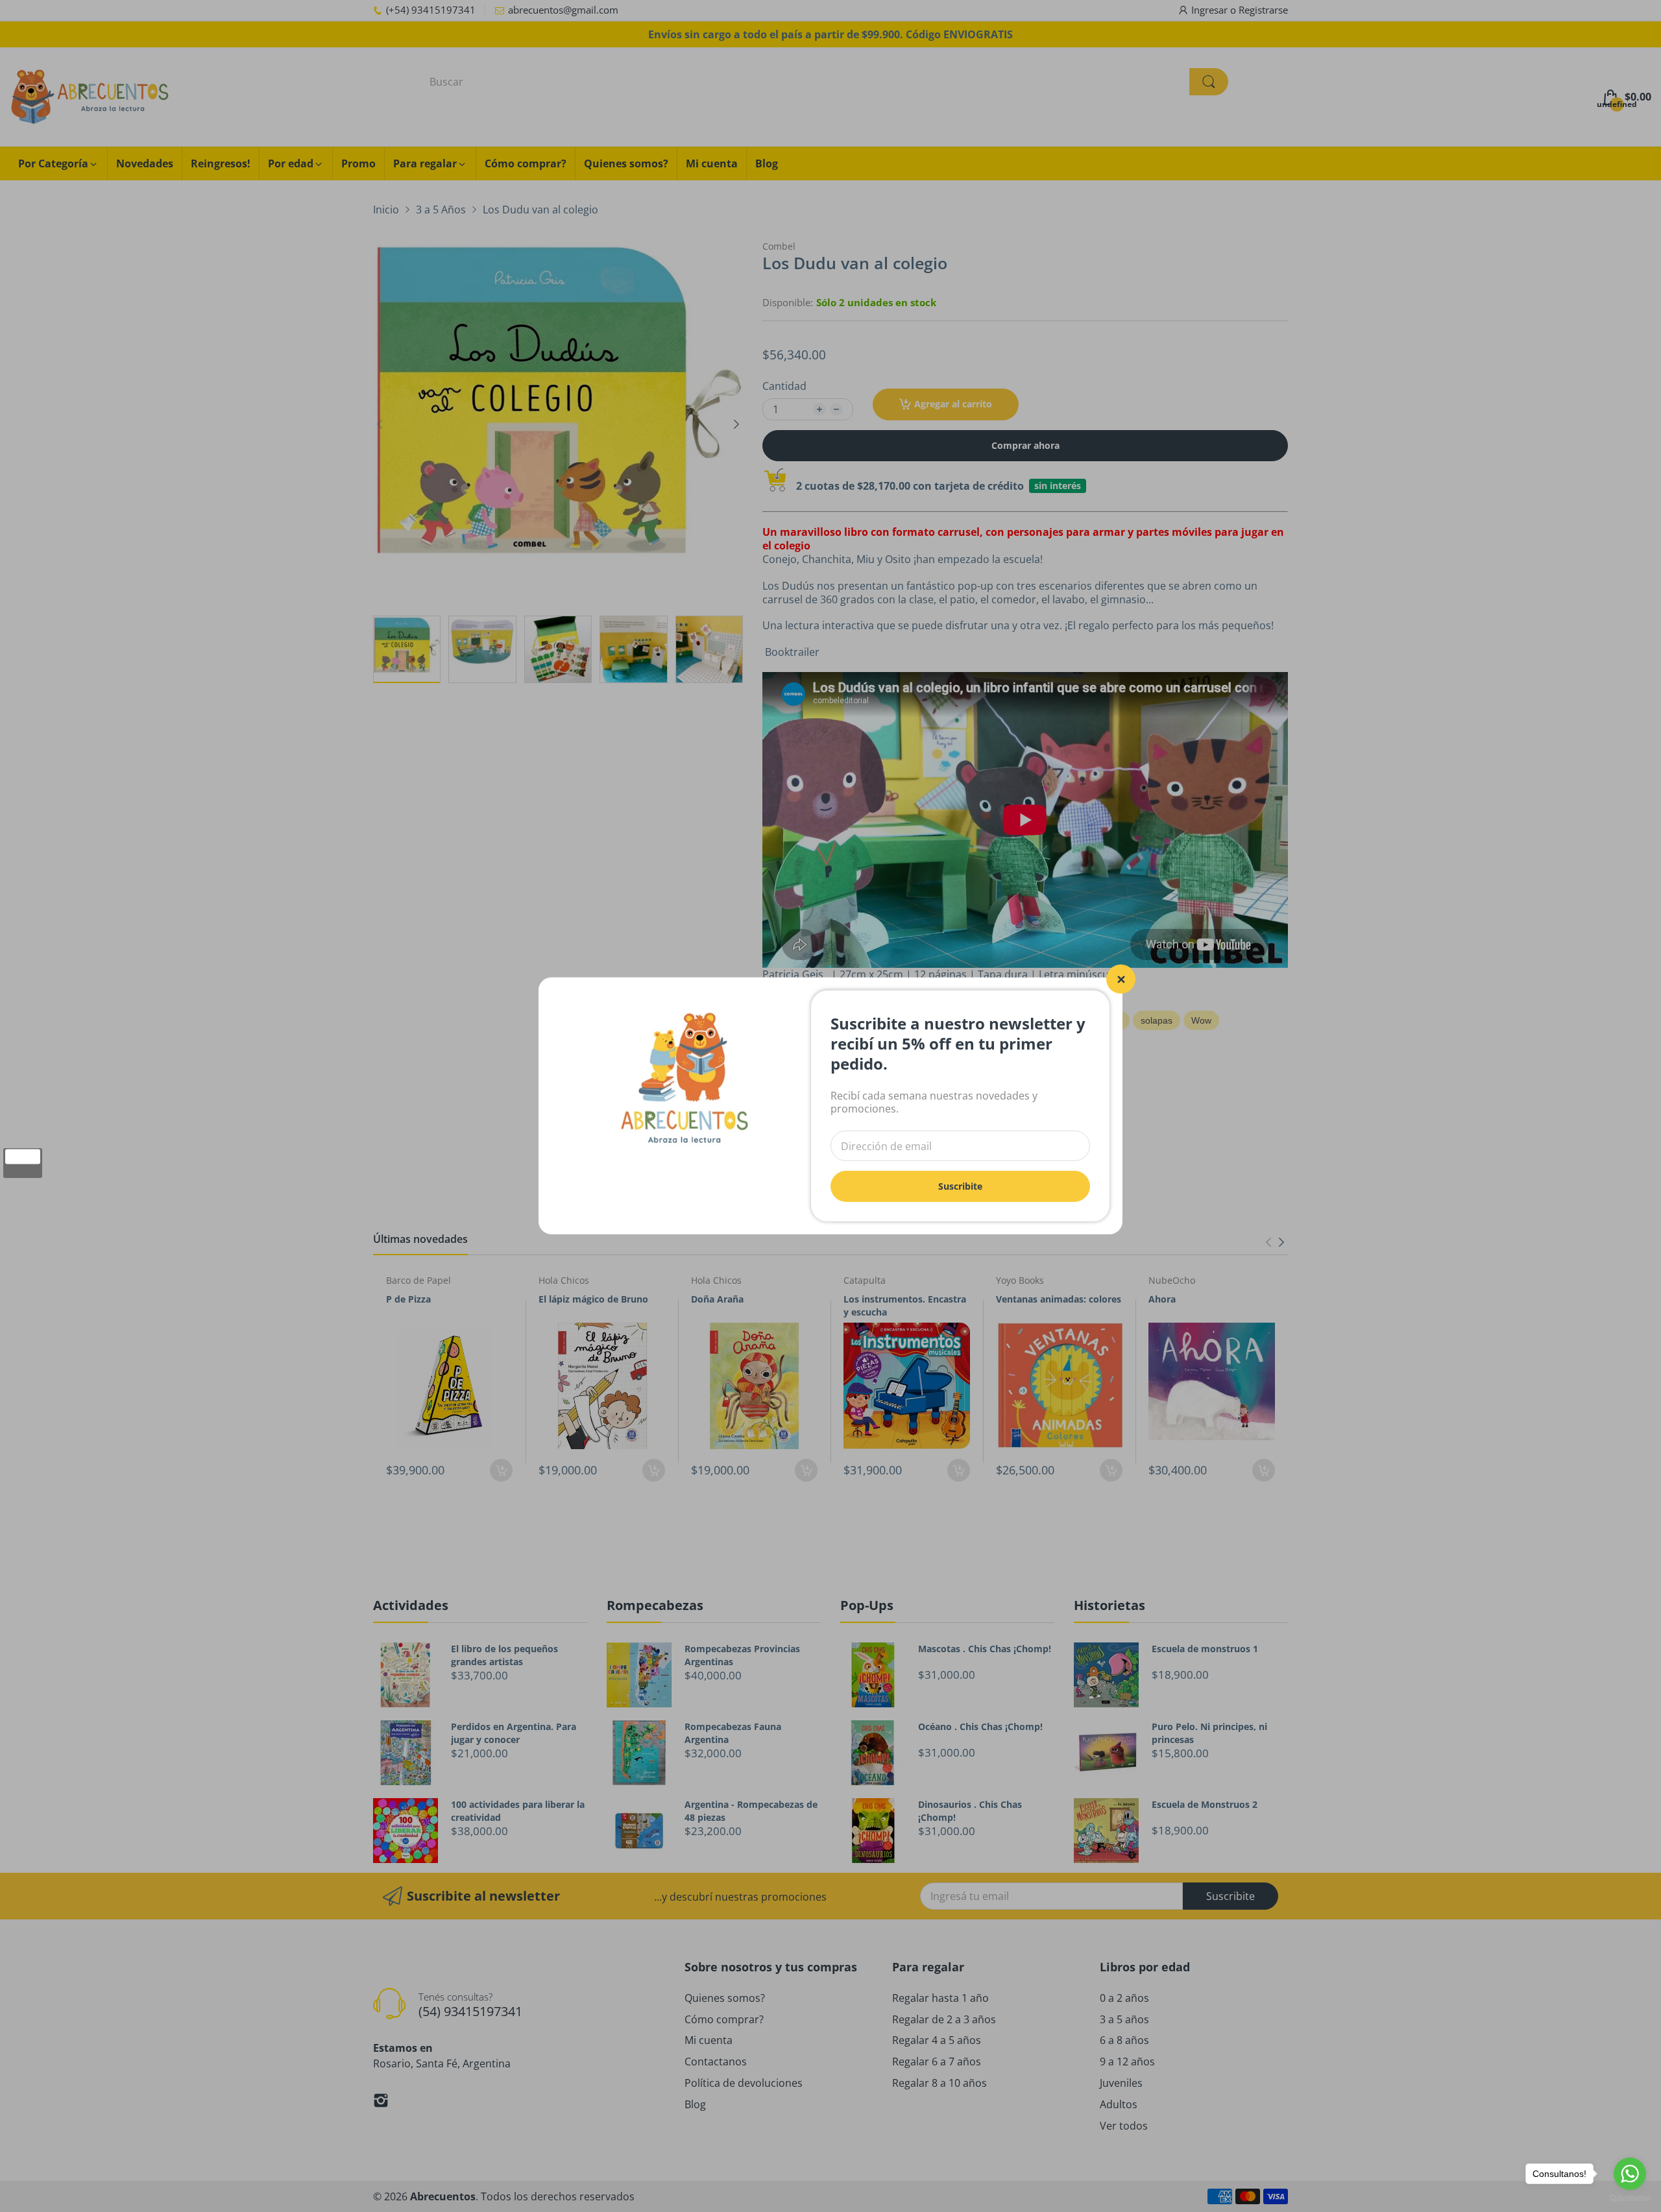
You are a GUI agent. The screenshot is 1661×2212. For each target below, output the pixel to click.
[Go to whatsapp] (1630, 2174)
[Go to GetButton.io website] (1630, 2199)
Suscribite (960, 1186)
